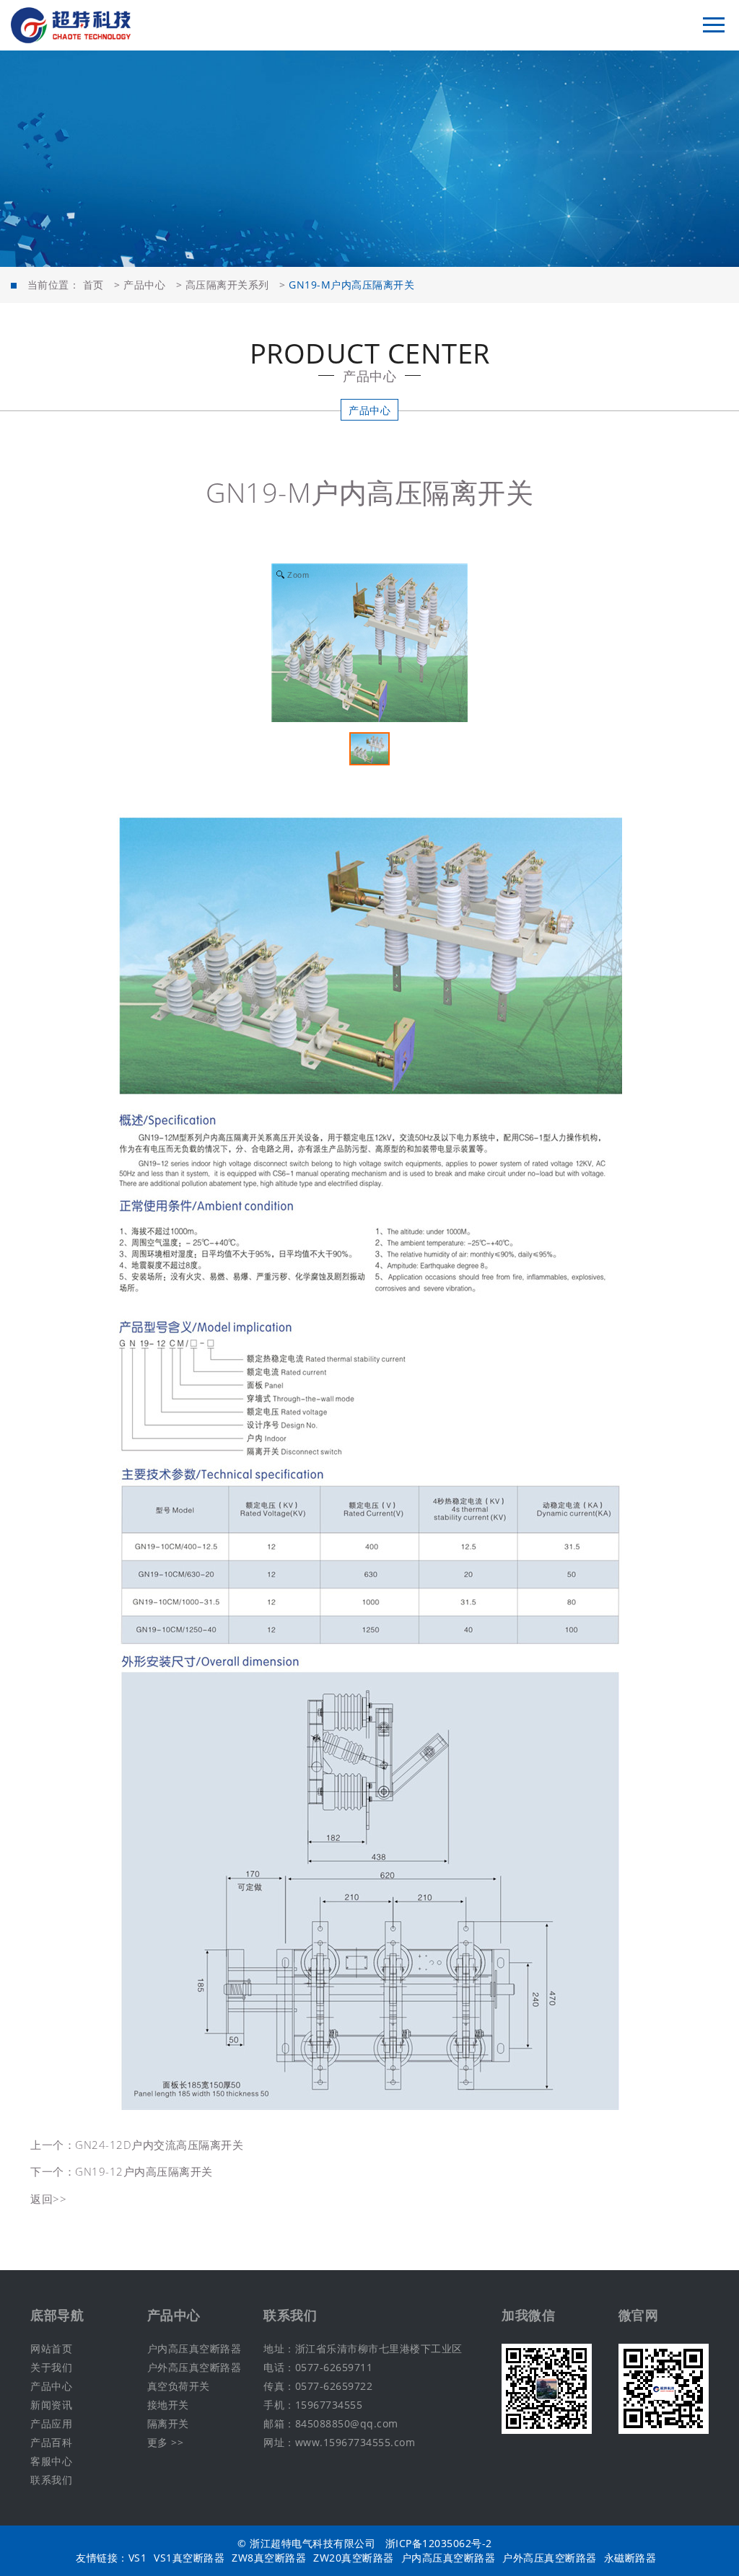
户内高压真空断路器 (194, 2348)
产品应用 (51, 2423)
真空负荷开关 (179, 2386)
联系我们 (51, 2480)
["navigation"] (714, 25)
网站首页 (51, 2348)
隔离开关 (168, 2423)
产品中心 (144, 285)
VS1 (138, 2558)
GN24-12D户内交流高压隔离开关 (159, 2145)
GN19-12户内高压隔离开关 (144, 2171)
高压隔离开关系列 (227, 285)
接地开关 (168, 2405)
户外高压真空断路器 (194, 2367)
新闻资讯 (51, 2405)
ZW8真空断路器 (269, 2558)
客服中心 (51, 2461)
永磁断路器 (630, 2558)
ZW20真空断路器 (354, 2558)
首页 (93, 285)
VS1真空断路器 (189, 2558)
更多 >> (166, 2442)
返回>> (48, 2199)
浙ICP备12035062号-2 (439, 2543)
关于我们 (51, 2367)
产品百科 (51, 2442)
